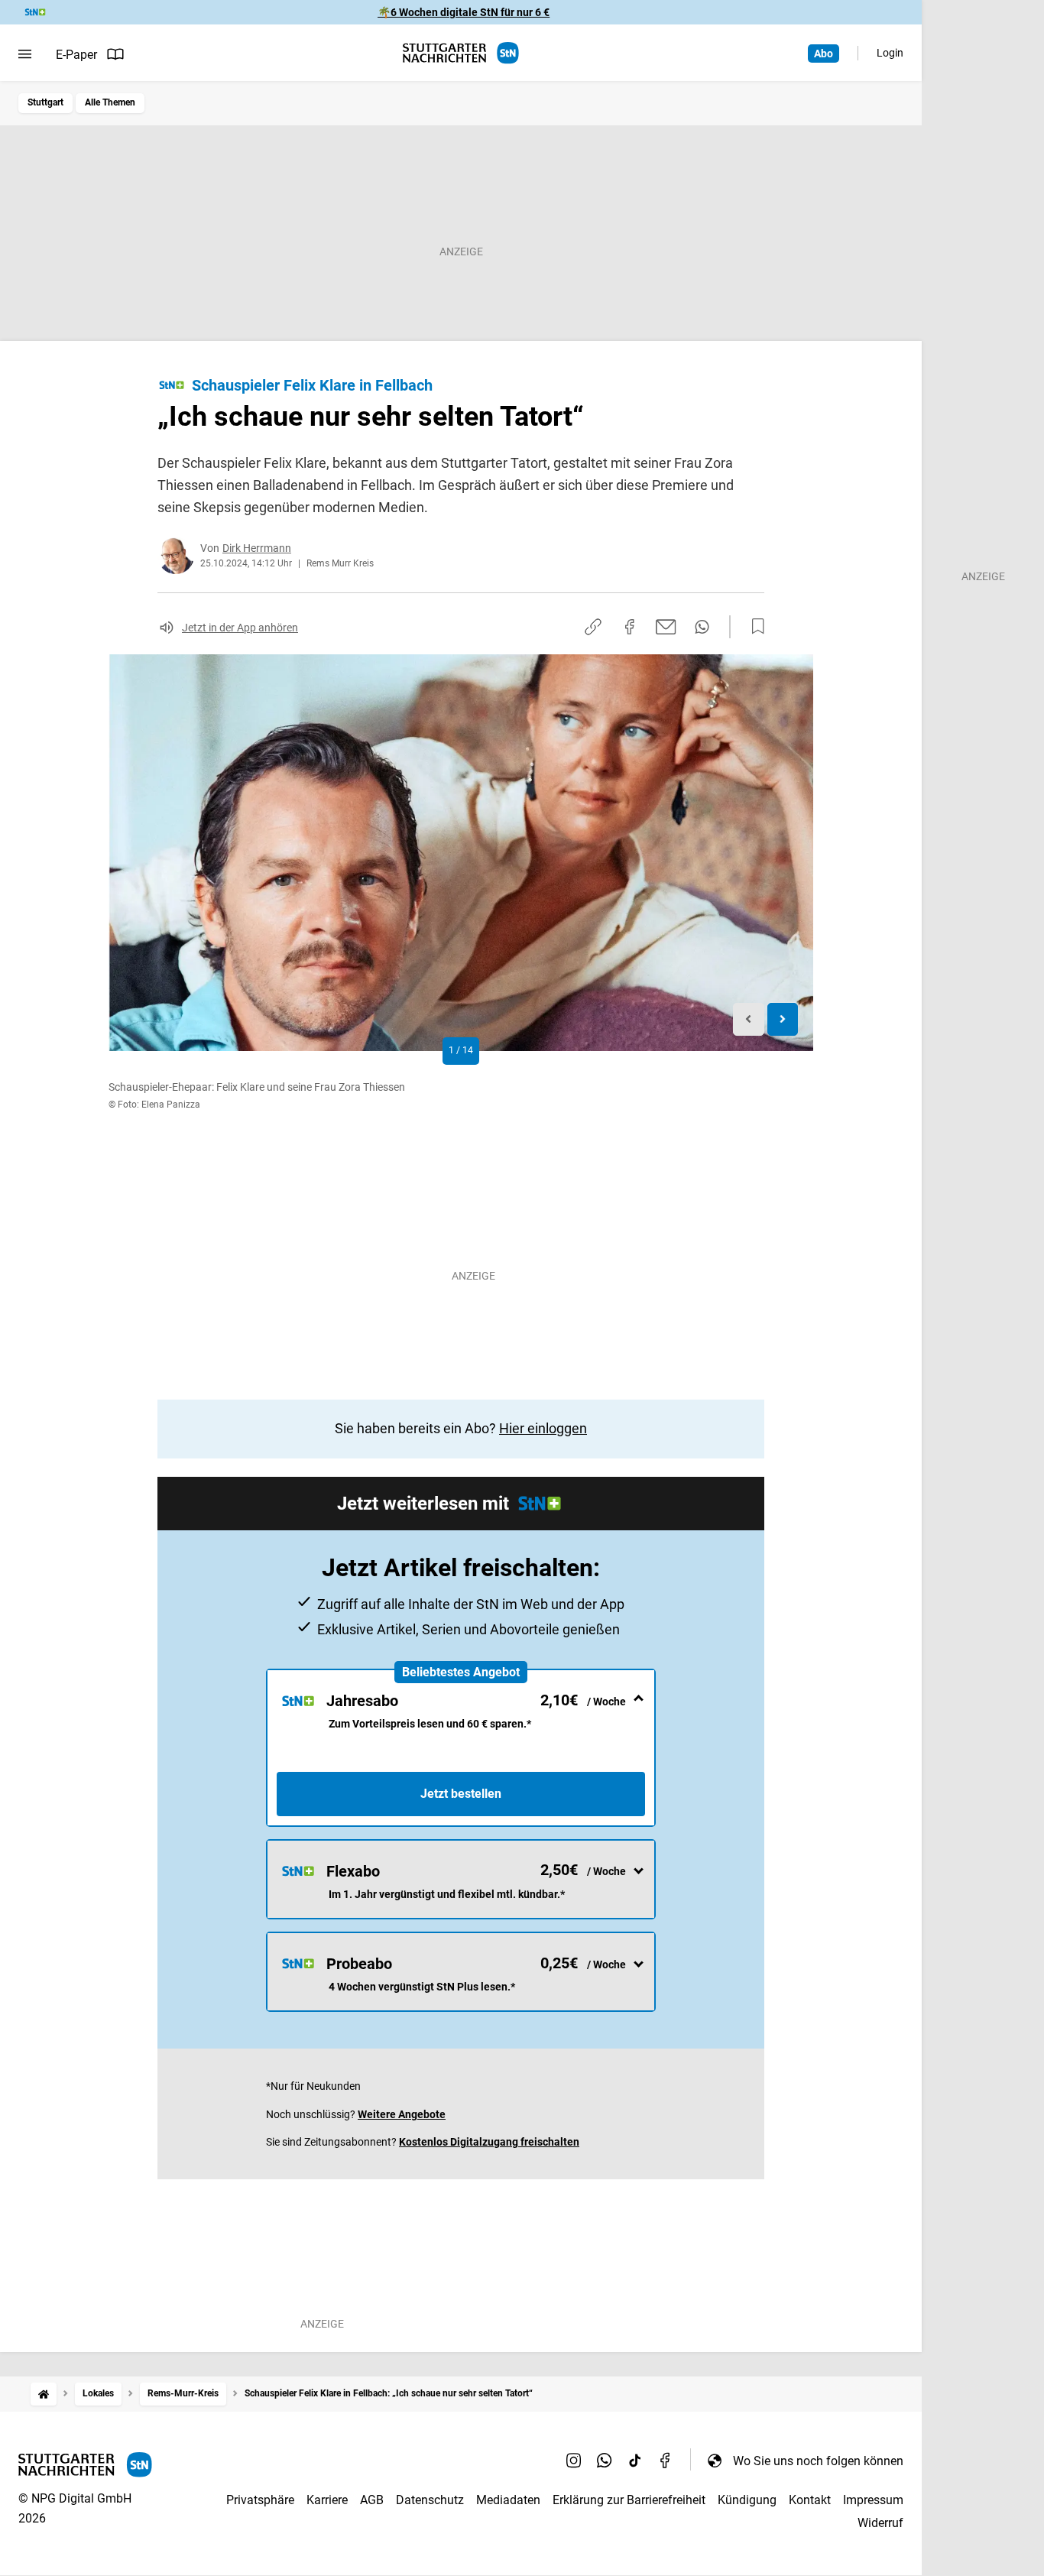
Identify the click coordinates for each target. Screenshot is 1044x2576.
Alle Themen (110, 102)
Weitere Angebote (402, 2114)
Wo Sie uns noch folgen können (818, 2461)
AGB (372, 2500)
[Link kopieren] (593, 627)
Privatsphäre (260, 2500)
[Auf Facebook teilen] (630, 627)
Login (890, 53)
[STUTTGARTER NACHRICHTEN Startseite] (461, 53)
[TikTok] (635, 2461)
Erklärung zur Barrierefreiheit (629, 2500)
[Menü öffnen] (25, 54)
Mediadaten (508, 2500)
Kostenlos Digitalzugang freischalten (489, 2142)
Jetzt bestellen (461, 1794)
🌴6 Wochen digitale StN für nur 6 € (464, 12)
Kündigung (747, 2500)
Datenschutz (430, 2500)
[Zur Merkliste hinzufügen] (754, 627)
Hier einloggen (543, 1428)
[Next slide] (783, 1019)
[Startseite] (44, 2394)
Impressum (873, 2500)
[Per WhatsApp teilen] (702, 627)
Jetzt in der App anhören (240, 628)
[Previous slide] (749, 1019)
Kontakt (810, 2500)
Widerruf (880, 2523)
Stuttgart (45, 102)
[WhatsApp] (605, 2461)
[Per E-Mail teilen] (666, 627)
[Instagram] (574, 2461)
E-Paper (76, 55)
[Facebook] (666, 2461)
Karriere (327, 2500)
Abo (824, 54)
